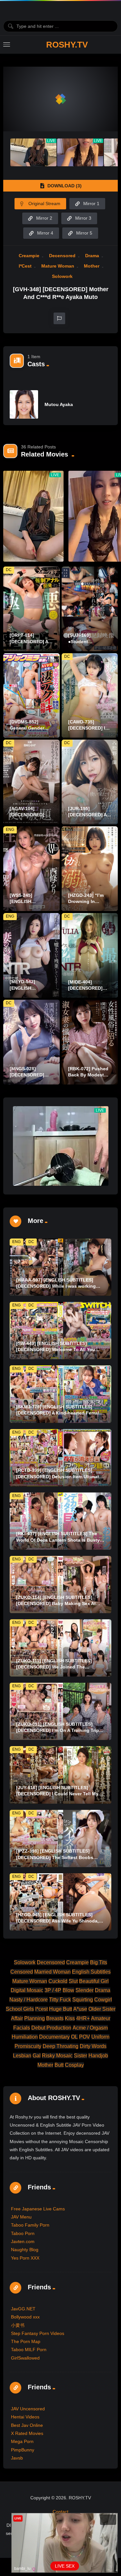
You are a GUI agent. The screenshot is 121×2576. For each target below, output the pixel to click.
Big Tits (99, 1962)
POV (85, 2037)
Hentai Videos (25, 2417)
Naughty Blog (25, 2250)
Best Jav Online (27, 2425)
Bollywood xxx (25, 2317)
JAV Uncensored (28, 2409)
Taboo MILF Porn (29, 2350)
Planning (35, 2018)
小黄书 (18, 2325)
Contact (60, 2512)
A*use (80, 2009)
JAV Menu (21, 2217)
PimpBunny (23, 2450)
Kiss (70, 2018)
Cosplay (74, 2065)
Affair (17, 2018)
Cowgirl (103, 2000)
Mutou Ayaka (59, 404)
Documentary (54, 2037)
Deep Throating (60, 2046)
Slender (85, 1990)
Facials (22, 2028)
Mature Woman (58, 266)
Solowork (62, 276)
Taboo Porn (23, 2233)
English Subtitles (91, 1972)
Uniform (100, 2037)
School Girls (20, 2009)
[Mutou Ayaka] (24, 404)
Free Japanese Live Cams (38, 2209)
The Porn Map (26, 2341)
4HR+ (83, 2018)
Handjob (98, 2056)
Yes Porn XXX (25, 2258)
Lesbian (22, 2056)
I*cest (25, 266)
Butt (59, 2065)
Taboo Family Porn (30, 2225)
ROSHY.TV (67, 45)
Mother (92, 266)
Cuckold (58, 1981)
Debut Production (51, 2028)
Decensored (62, 256)
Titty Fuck (60, 2000)
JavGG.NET (23, 2309)
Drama (92, 256)
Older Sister (102, 2009)
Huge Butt (60, 2009)
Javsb (17, 2458)
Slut (73, 1981)
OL (74, 2037)
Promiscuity (28, 2046)
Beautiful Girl (94, 1981)
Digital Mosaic (27, 1990)
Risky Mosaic (57, 2056)
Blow (68, 1990)
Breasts (55, 2018)
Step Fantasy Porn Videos (38, 2333)
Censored (22, 1972)
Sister (81, 2056)
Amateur (101, 2018)
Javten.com (23, 2241)
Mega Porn (22, 2441)
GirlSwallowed (25, 2358)
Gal (37, 2056)
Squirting (83, 2000)
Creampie (29, 256)
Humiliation (25, 2037)
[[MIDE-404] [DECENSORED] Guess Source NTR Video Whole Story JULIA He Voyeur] (90, 955)
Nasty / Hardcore (29, 2000)
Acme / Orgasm (90, 2028)
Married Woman (52, 1972)
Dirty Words (93, 2046)
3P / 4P (53, 1990)
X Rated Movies (27, 2433)
